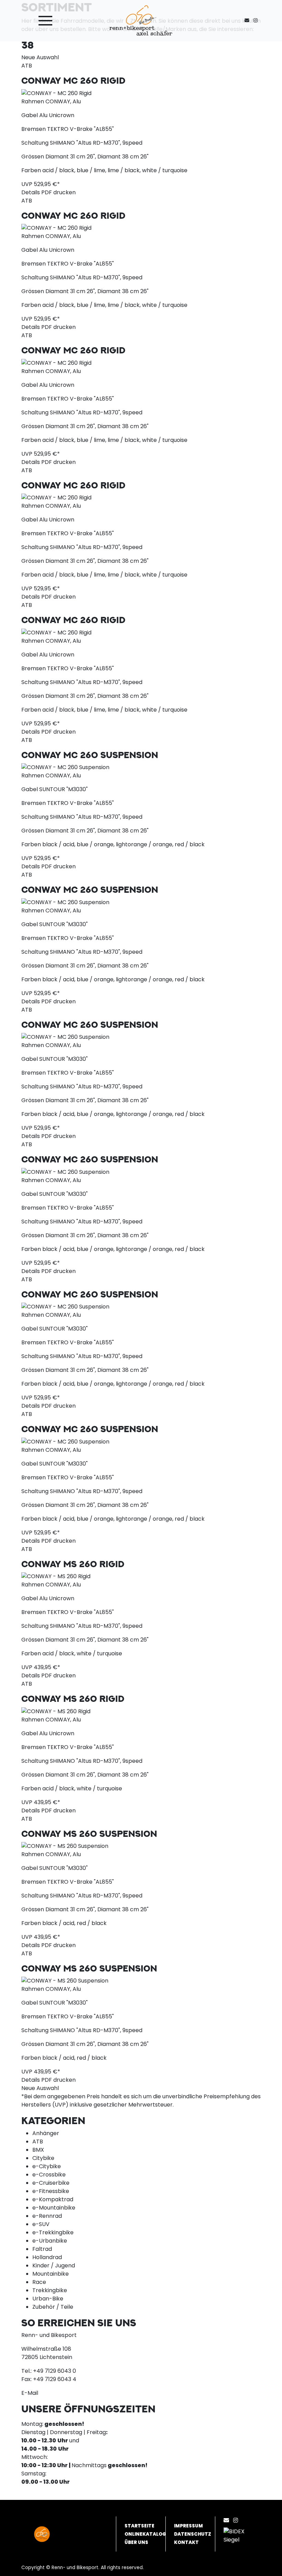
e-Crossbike (49, 2175)
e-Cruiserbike (51, 2183)
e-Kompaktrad (53, 2199)
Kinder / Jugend (54, 2265)
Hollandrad (47, 2257)
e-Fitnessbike (51, 2191)
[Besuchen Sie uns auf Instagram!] (257, 20)
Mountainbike (51, 2274)
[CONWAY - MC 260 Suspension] (65, 767)
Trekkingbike (50, 2290)
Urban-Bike (48, 2299)
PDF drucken (58, 192)
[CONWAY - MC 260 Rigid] (56, 93)
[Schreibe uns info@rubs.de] (248, 20)
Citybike (43, 2158)
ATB (38, 2142)
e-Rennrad (47, 2216)
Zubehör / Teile (53, 2307)
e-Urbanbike (50, 2241)
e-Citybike (47, 2166)
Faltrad (42, 2249)
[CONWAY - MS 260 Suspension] (65, 1846)
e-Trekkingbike (53, 2232)
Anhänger (46, 2133)
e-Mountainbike (54, 2208)
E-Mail (30, 2393)
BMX (38, 2150)
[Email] (228, 2520)
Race (39, 2282)
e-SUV (41, 2224)
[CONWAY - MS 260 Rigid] (56, 1576)
